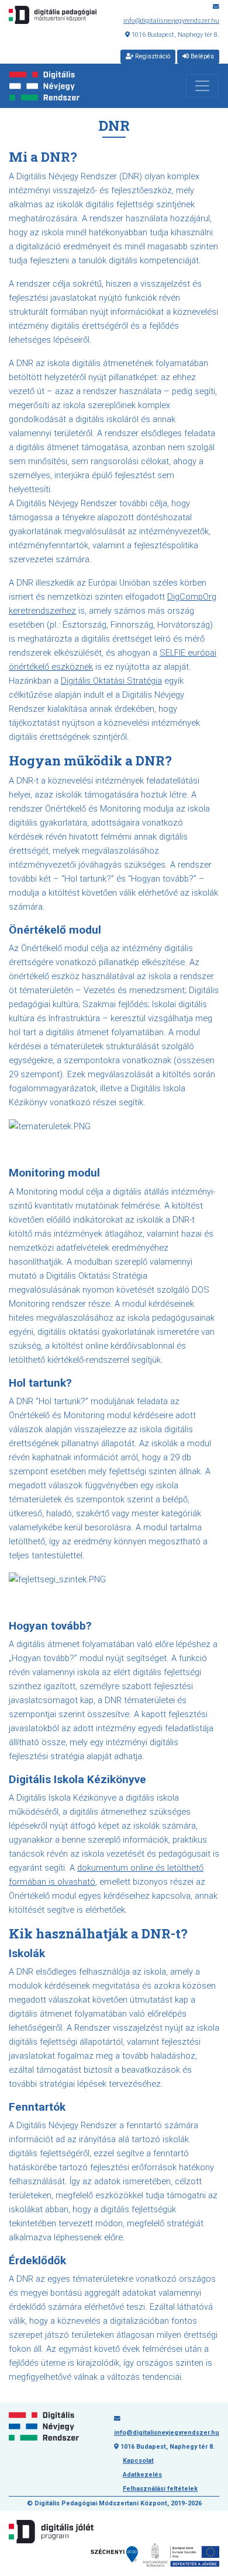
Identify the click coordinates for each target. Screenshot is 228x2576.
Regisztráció (152, 56)
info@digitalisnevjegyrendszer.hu (171, 21)
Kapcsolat (138, 2461)
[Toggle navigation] (202, 86)
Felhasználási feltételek (160, 2489)
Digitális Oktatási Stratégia (111, 681)
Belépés (201, 56)
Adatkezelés (142, 2475)
